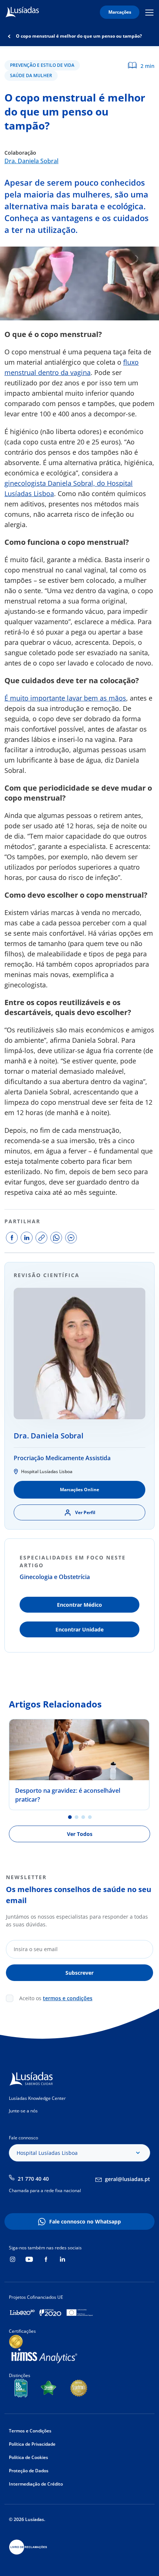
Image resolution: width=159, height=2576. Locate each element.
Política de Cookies (28, 2457)
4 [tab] (90, 1817)
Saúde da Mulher (31, 75)
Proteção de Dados (29, 2471)
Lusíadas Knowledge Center (37, 2098)
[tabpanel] (79, 1765)
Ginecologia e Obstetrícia (55, 1577)
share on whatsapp (56, 1238)
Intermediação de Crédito (36, 2484)
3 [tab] (83, 1817)
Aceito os (56, 1998)
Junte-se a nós (23, 2111)
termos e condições (68, 1998)
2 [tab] (77, 1817)
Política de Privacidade (32, 2444)
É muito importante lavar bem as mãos (65, 698)
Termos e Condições (30, 2431)
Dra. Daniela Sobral (31, 161)
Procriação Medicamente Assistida (62, 1458)
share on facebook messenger (71, 1238)
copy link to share (41, 1238)
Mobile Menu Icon (150, 12)
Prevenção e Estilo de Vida (42, 65)
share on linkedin (27, 1238)
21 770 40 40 (33, 2179)
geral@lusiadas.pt (128, 2179)
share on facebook (12, 1238)
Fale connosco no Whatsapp (85, 2221)
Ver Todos (80, 1834)
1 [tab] (70, 1817)
